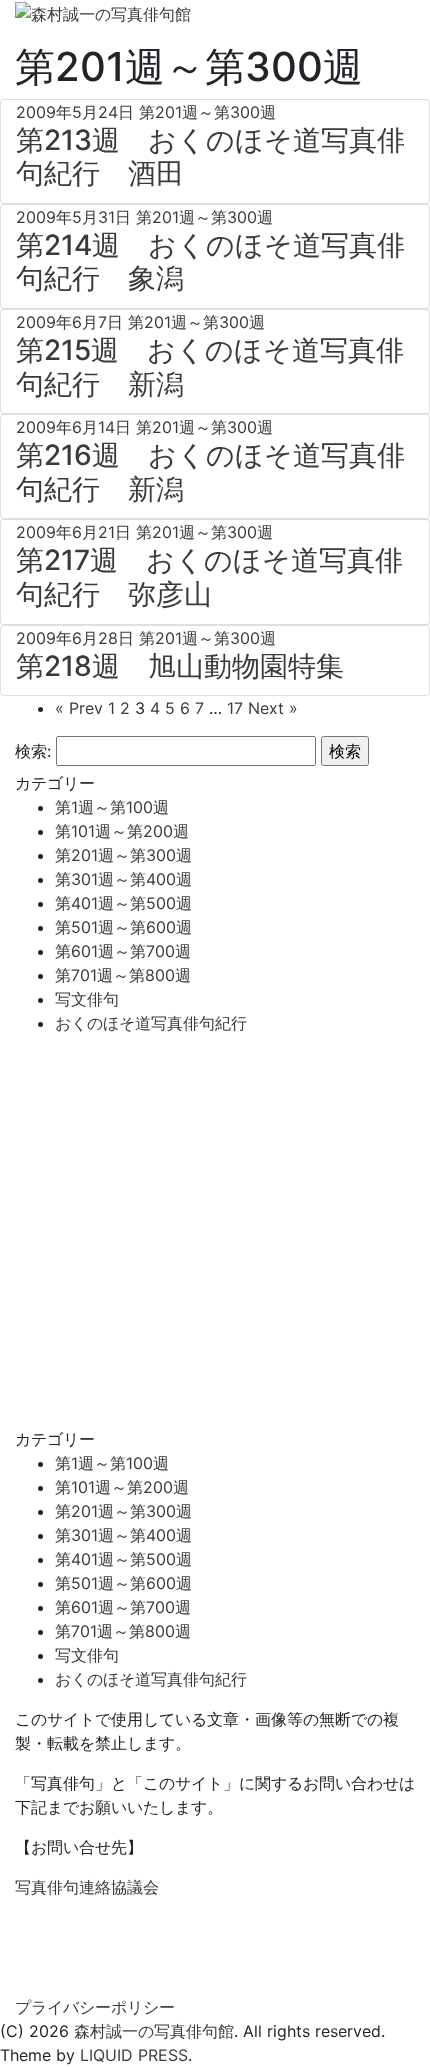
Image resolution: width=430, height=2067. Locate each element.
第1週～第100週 (112, 807)
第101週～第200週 (122, 831)
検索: (33, 751)
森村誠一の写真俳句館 (154, 2031)
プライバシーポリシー (95, 2007)
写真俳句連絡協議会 (87, 1887)
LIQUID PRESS (134, 2055)
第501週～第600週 (123, 927)
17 (235, 708)
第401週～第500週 (123, 903)
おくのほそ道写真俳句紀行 (151, 1023)
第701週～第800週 (123, 975)
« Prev (79, 708)
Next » (273, 708)
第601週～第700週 (123, 951)
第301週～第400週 (123, 879)
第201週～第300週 (123, 855)
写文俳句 (87, 999)
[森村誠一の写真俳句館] (103, 12)
